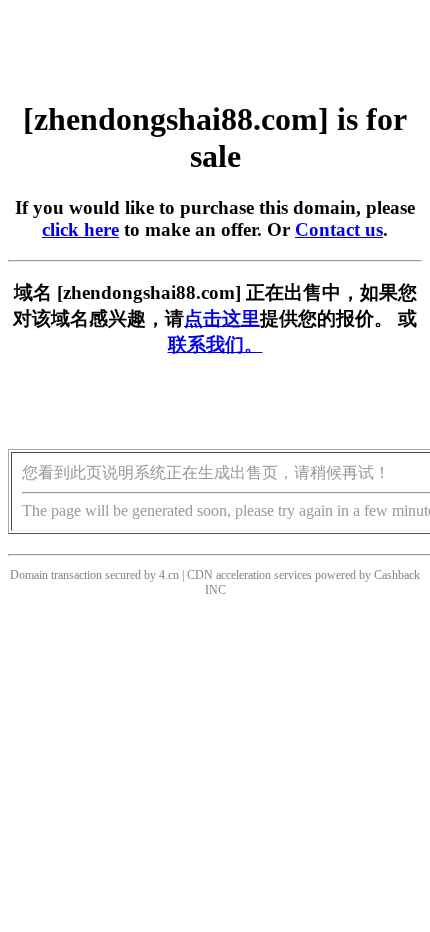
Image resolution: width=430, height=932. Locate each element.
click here (80, 229)
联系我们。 (215, 344)
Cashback (397, 575)
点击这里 (222, 318)
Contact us (339, 229)
